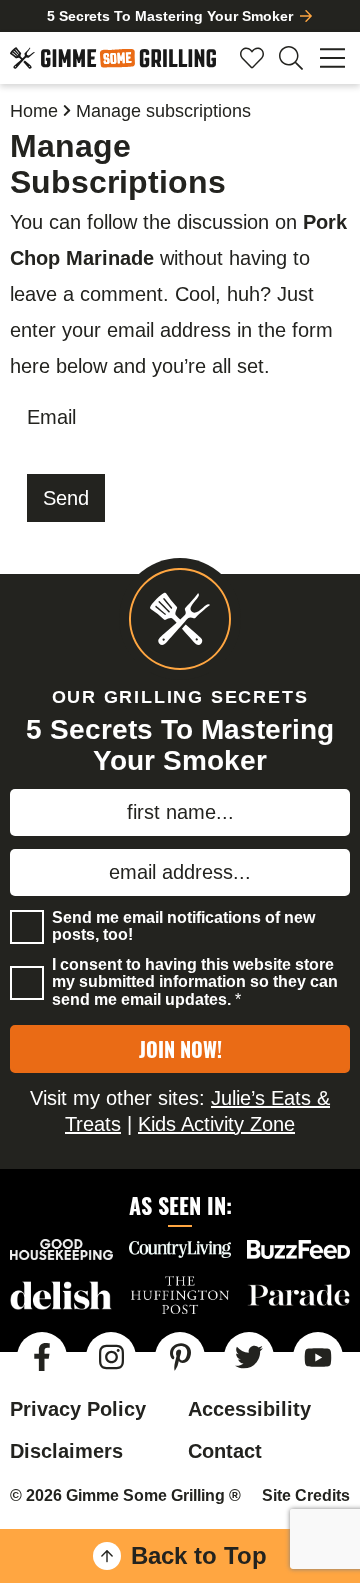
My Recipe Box (252, 58)
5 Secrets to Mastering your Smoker (170, 16)
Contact (225, 1451)
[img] (42, 1357)
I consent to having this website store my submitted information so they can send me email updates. (195, 982)
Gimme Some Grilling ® (113, 58)
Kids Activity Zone (216, 1124)
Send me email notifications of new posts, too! (183, 926)
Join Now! (180, 1049)
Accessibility (249, 1409)
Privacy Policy (78, 1409)
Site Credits (306, 1495)
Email (51, 417)
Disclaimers (66, 1451)
